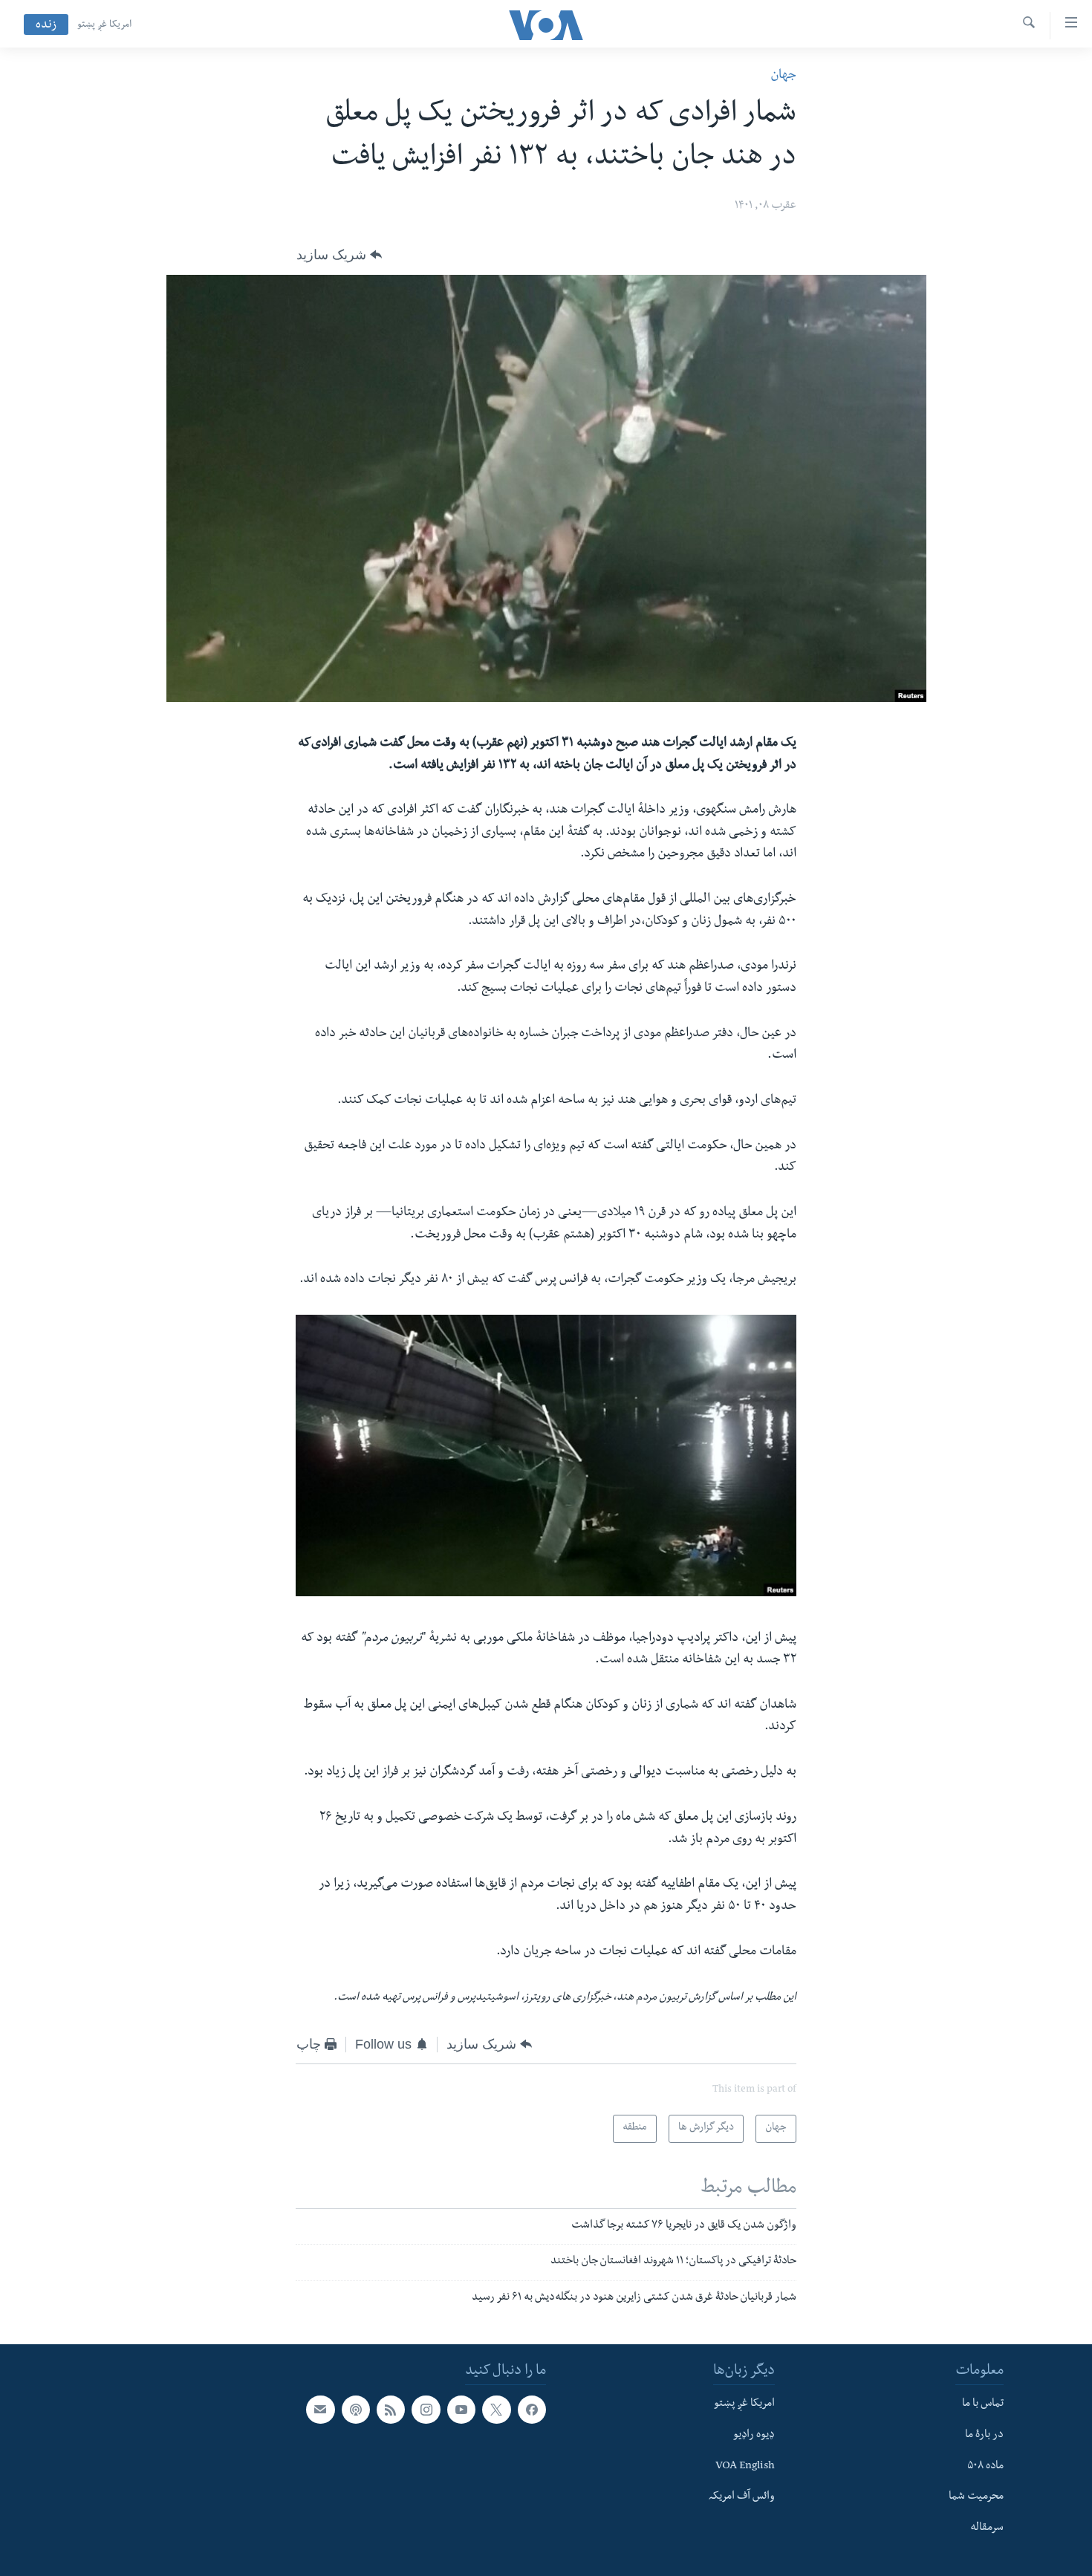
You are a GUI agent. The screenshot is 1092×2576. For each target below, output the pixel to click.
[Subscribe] (320, 2410)
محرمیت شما (976, 2497)
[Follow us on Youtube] (461, 2410)
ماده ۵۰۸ (985, 2466)
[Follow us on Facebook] (532, 2410)
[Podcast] (356, 2410)
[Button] (339, 255)
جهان (783, 76)
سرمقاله (987, 2528)
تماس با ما (983, 2404)
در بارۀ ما (984, 2436)
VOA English (745, 2466)
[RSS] (391, 2410)
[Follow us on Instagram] (426, 2410)
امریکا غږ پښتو (104, 25)
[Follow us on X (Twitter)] (496, 2410)
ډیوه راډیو (754, 2436)
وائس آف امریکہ (742, 2497)
